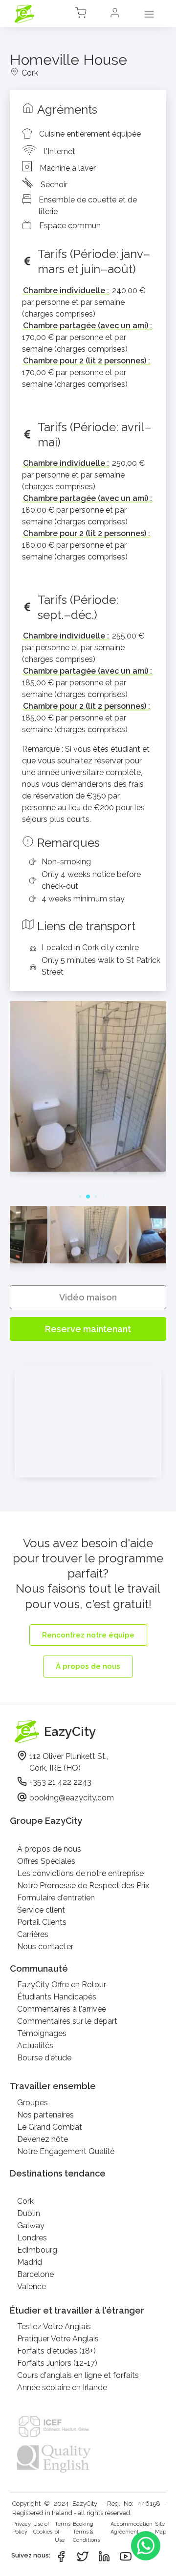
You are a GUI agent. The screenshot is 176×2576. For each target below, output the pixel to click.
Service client (41, 1910)
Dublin (29, 2213)
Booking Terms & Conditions (86, 2532)
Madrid (30, 2262)
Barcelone (35, 2274)
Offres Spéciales (46, 1861)
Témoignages (42, 2033)
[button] (115, 14)
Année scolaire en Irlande (62, 2387)
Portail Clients (42, 1922)
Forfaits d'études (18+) (56, 2351)
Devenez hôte (43, 2139)
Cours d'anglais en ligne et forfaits (78, 2375)
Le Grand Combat (50, 2127)
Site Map (161, 2528)
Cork (25, 2201)
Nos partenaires (45, 2115)
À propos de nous (49, 1849)
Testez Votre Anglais (54, 2326)
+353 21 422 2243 (60, 1782)
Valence (32, 2286)
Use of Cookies (43, 2528)
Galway (31, 2226)
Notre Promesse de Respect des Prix (83, 1886)
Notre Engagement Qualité (66, 2151)
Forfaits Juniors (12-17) (57, 2363)
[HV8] (88, 1169)
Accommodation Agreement (132, 2528)
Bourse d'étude (44, 2058)
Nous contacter (45, 1947)
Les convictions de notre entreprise (80, 1873)
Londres (32, 2238)
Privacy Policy (22, 2528)
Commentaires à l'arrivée (62, 2009)
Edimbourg (37, 2250)
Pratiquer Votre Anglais (58, 2339)
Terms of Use (63, 2532)
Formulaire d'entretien (56, 1898)
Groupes (33, 2103)
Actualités (35, 2046)
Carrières (33, 1934)
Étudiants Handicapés (57, 1997)
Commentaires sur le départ (67, 2021)
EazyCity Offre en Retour (62, 1985)
